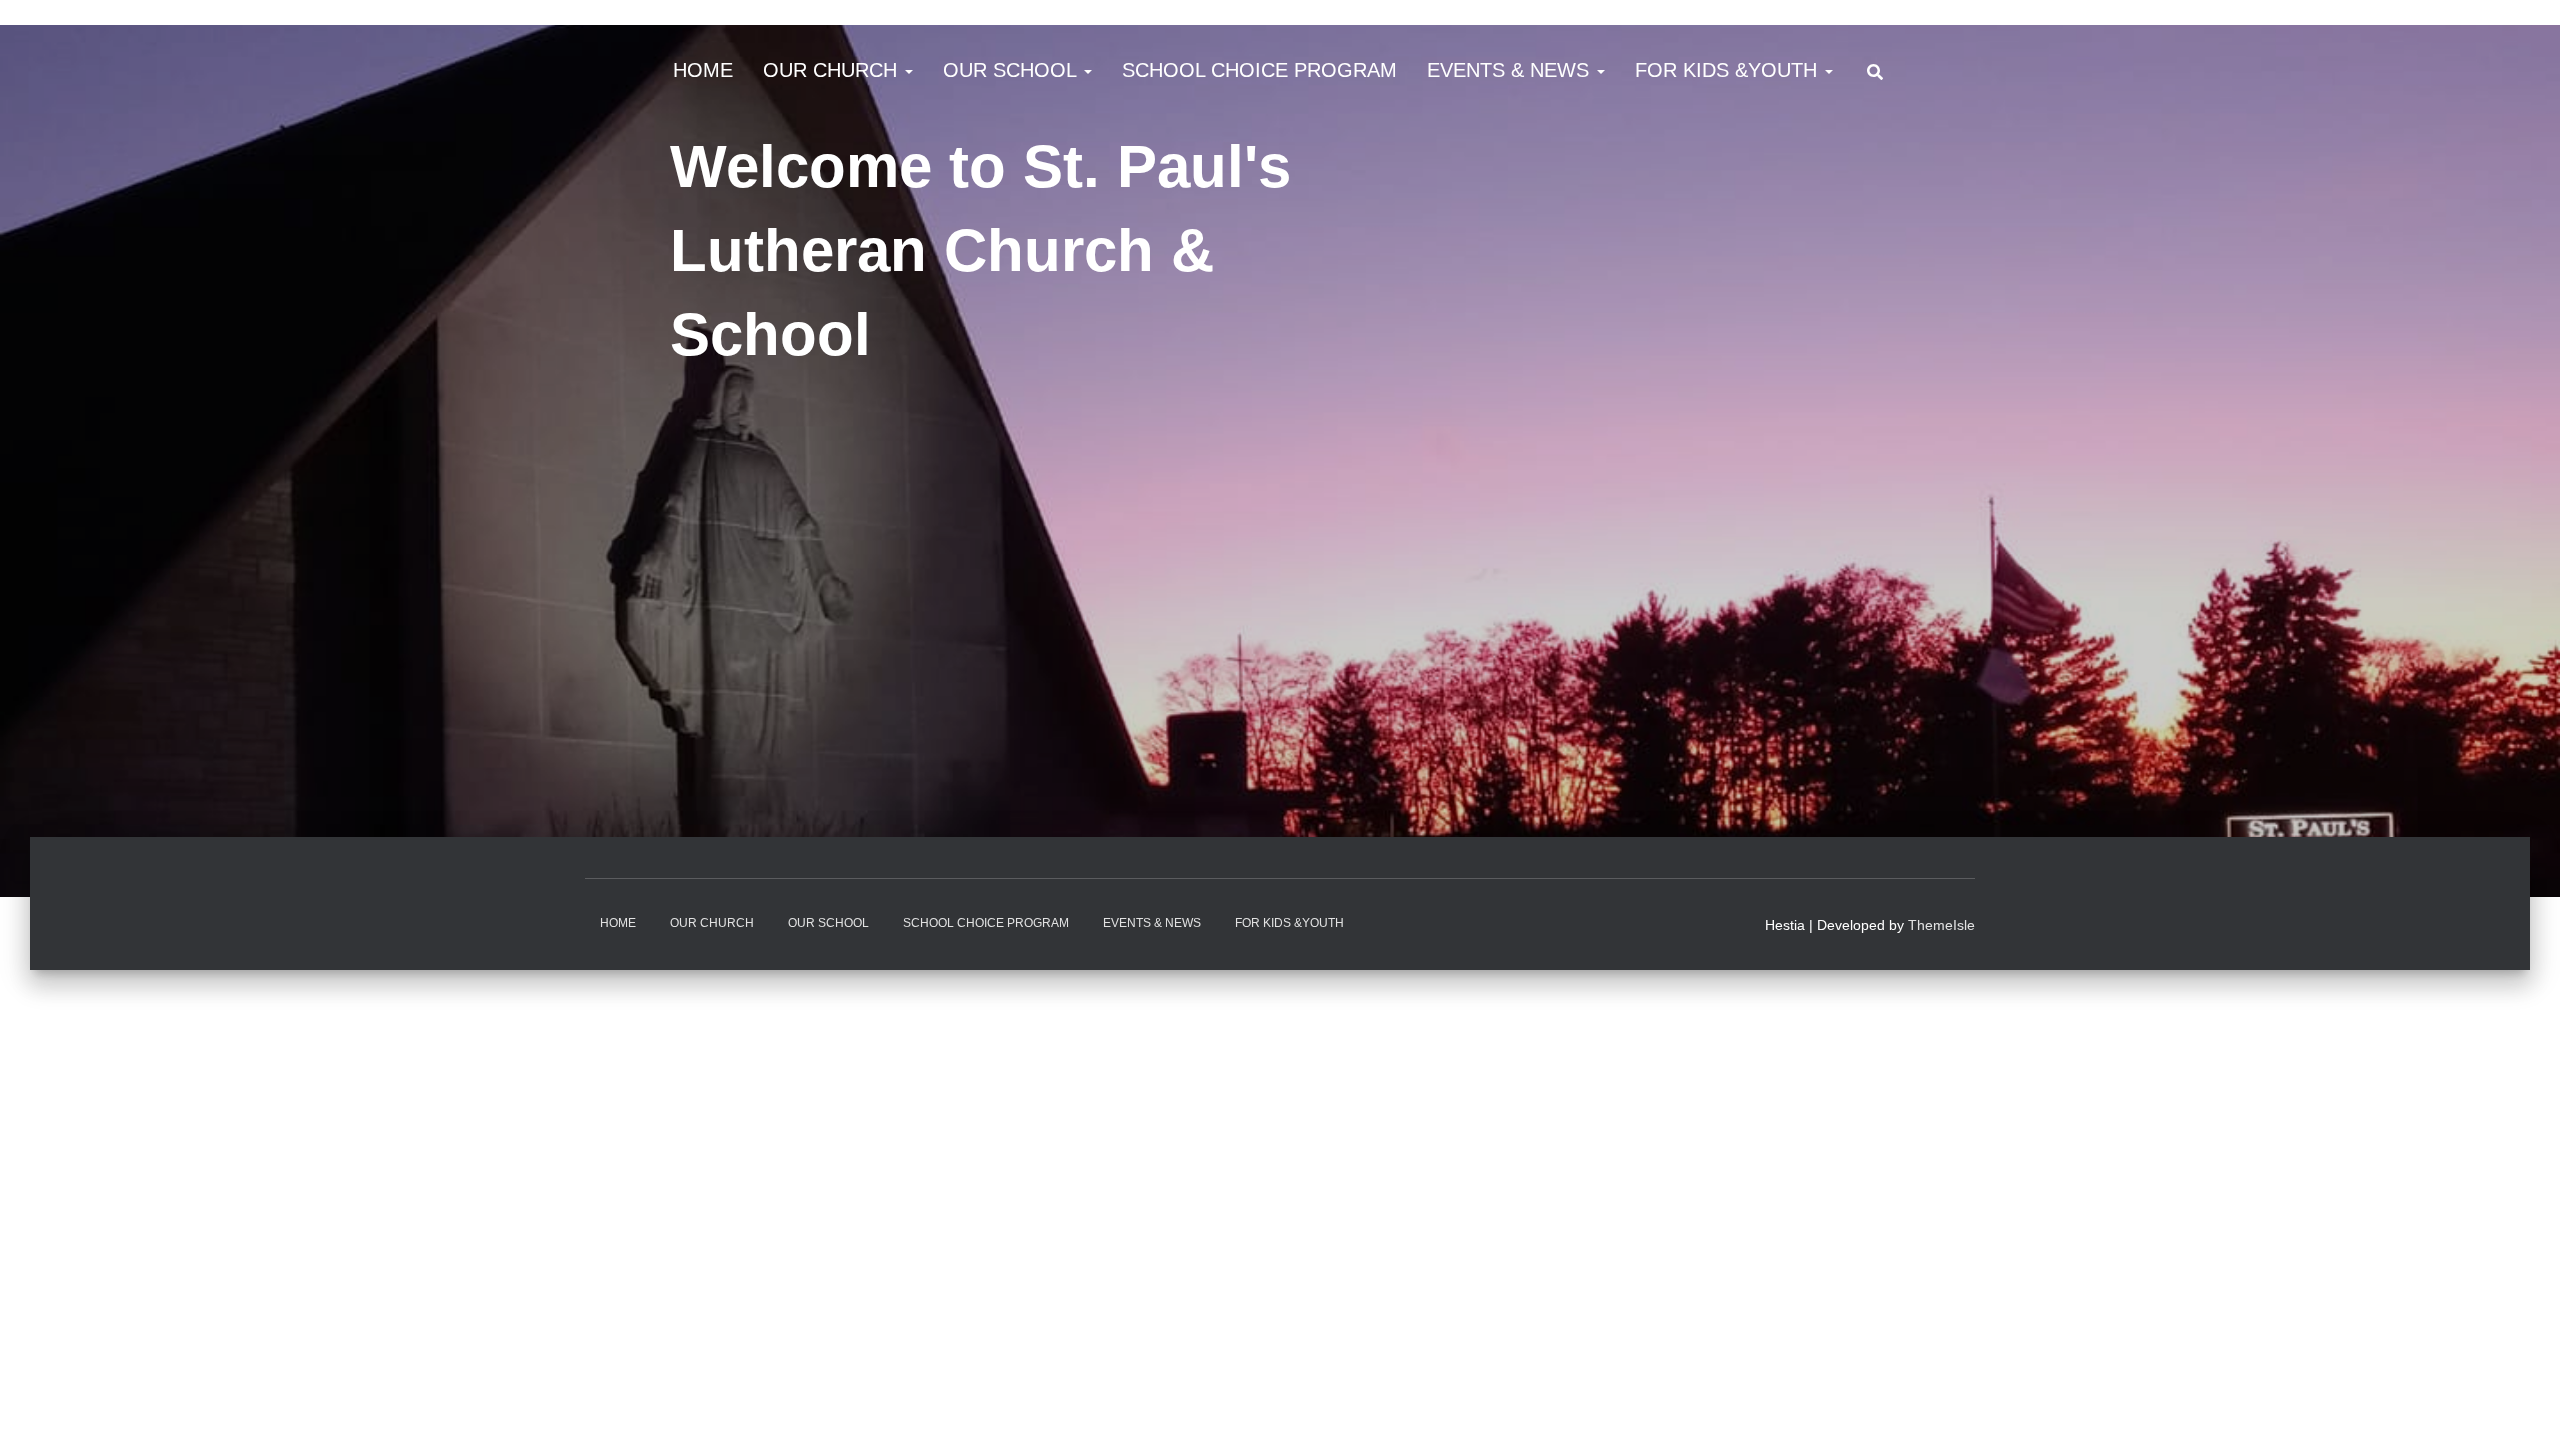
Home (703, 70)
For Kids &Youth (1729, 70)
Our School (1012, 70)
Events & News (1511, 70)
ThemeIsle (1941, 925)
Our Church (833, 70)
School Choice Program (1259, 70)
